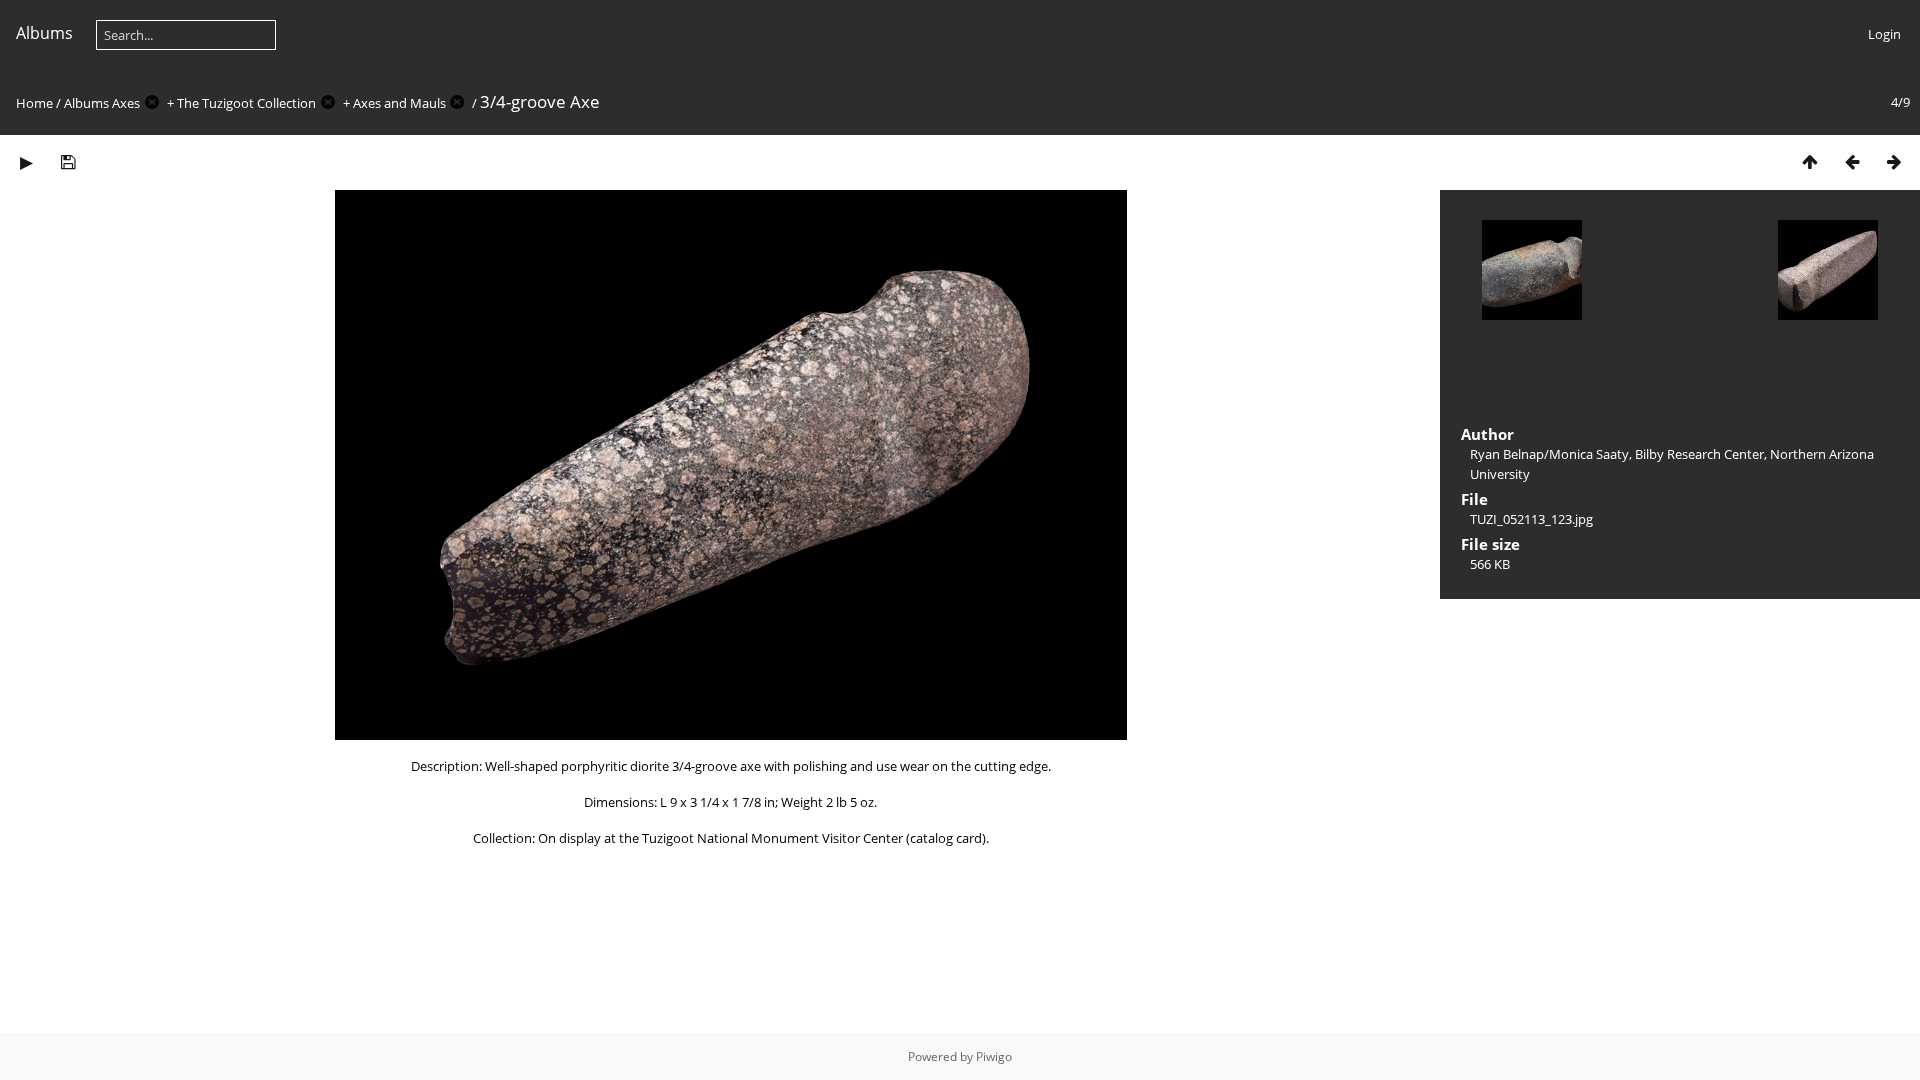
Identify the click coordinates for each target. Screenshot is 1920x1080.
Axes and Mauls (399, 103)
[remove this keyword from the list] (152, 103)
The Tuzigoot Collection (246, 103)
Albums (44, 33)
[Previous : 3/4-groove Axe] (1852, 161)
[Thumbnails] (1810, 161)
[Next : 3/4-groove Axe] (1894, 161)
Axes (126, 103)
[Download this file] (68, 161)
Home (34, 103)
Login (1884, 34)
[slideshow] (26, 161)
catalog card (946, 838)
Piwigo (994, 1056)
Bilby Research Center (1699, 454)
